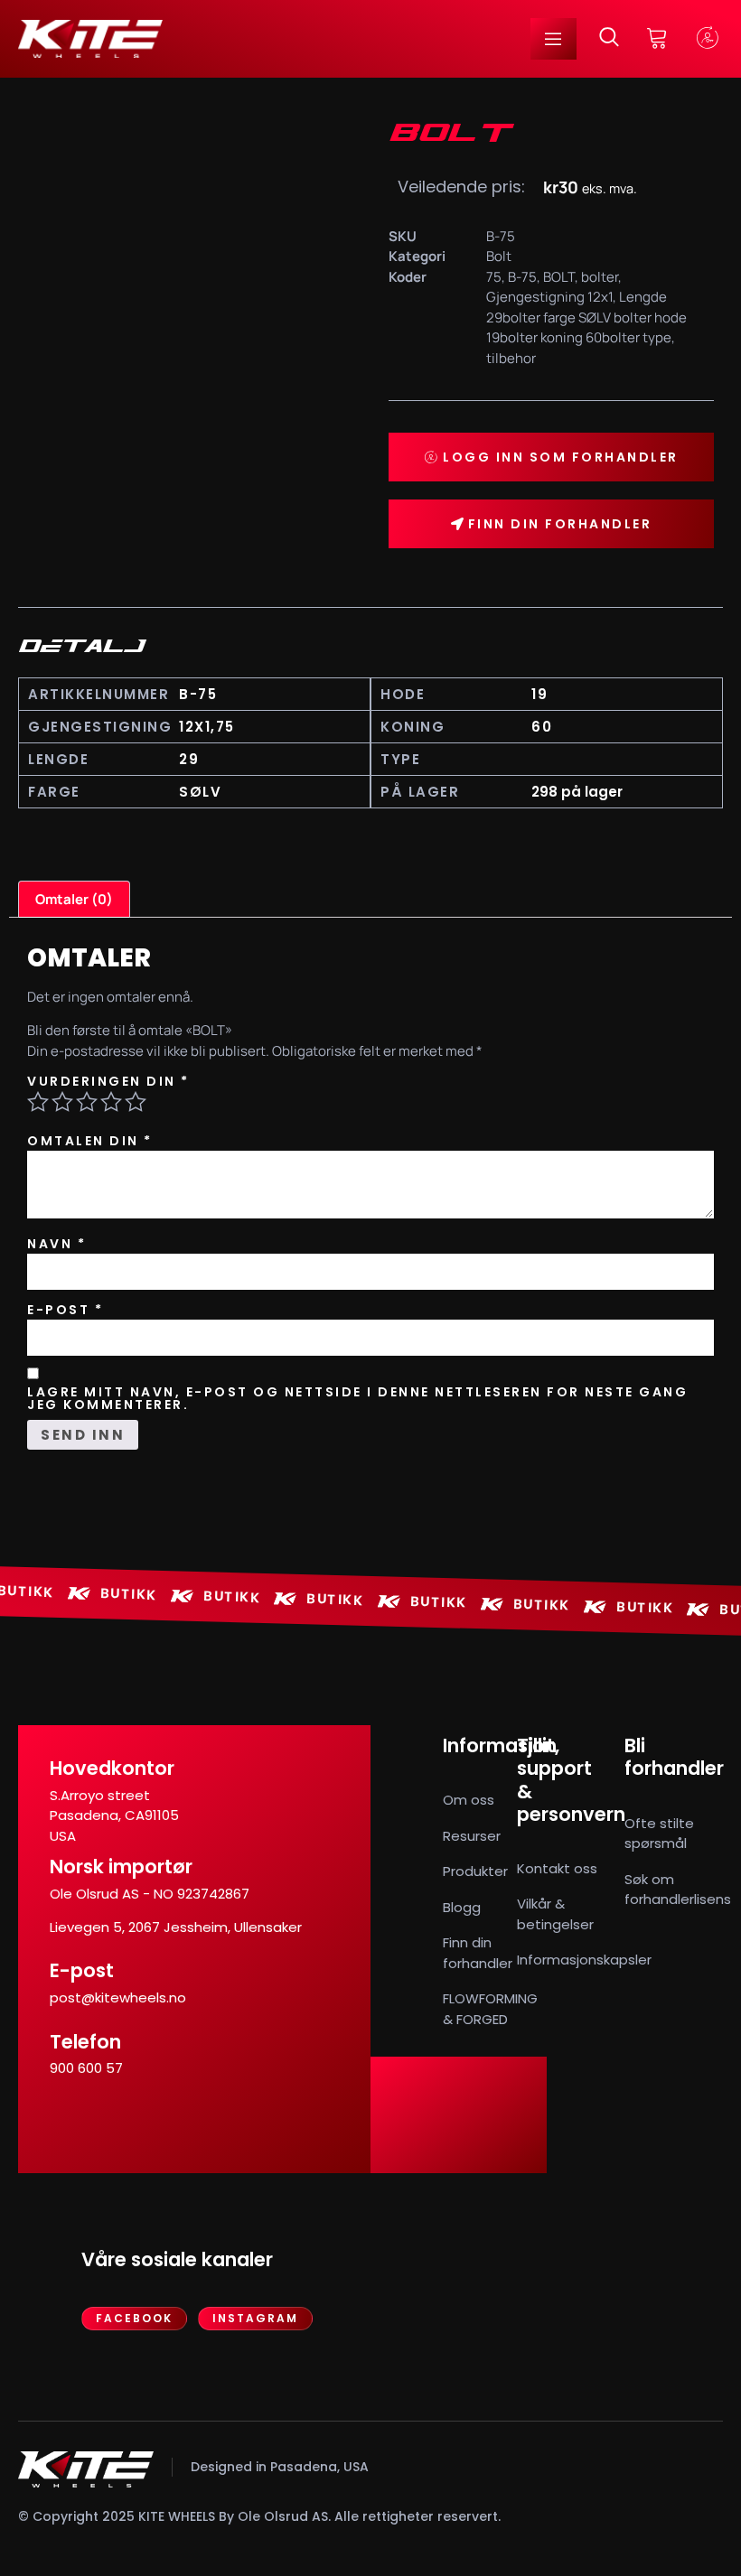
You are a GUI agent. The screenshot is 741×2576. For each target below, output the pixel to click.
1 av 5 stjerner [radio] (38, 1102)
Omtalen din (90, 1141)
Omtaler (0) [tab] (74, 899)
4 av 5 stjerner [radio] (111, 1102)
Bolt (499, 256)
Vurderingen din (108, 1081)
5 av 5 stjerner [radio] (136, 1102)
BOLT (559, 277)
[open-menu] (554, 39)
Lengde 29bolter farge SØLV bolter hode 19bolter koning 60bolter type (586, 317)
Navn (56, 1244)
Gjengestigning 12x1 (549, 297)
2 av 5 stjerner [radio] (62, 1102)
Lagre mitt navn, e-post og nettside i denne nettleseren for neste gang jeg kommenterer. (357, 1398)
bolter (600, 277)
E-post (65, 1310)
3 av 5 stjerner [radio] (87, 1102)
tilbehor (511, 358)
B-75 (522, 277)
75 (494, 277)
